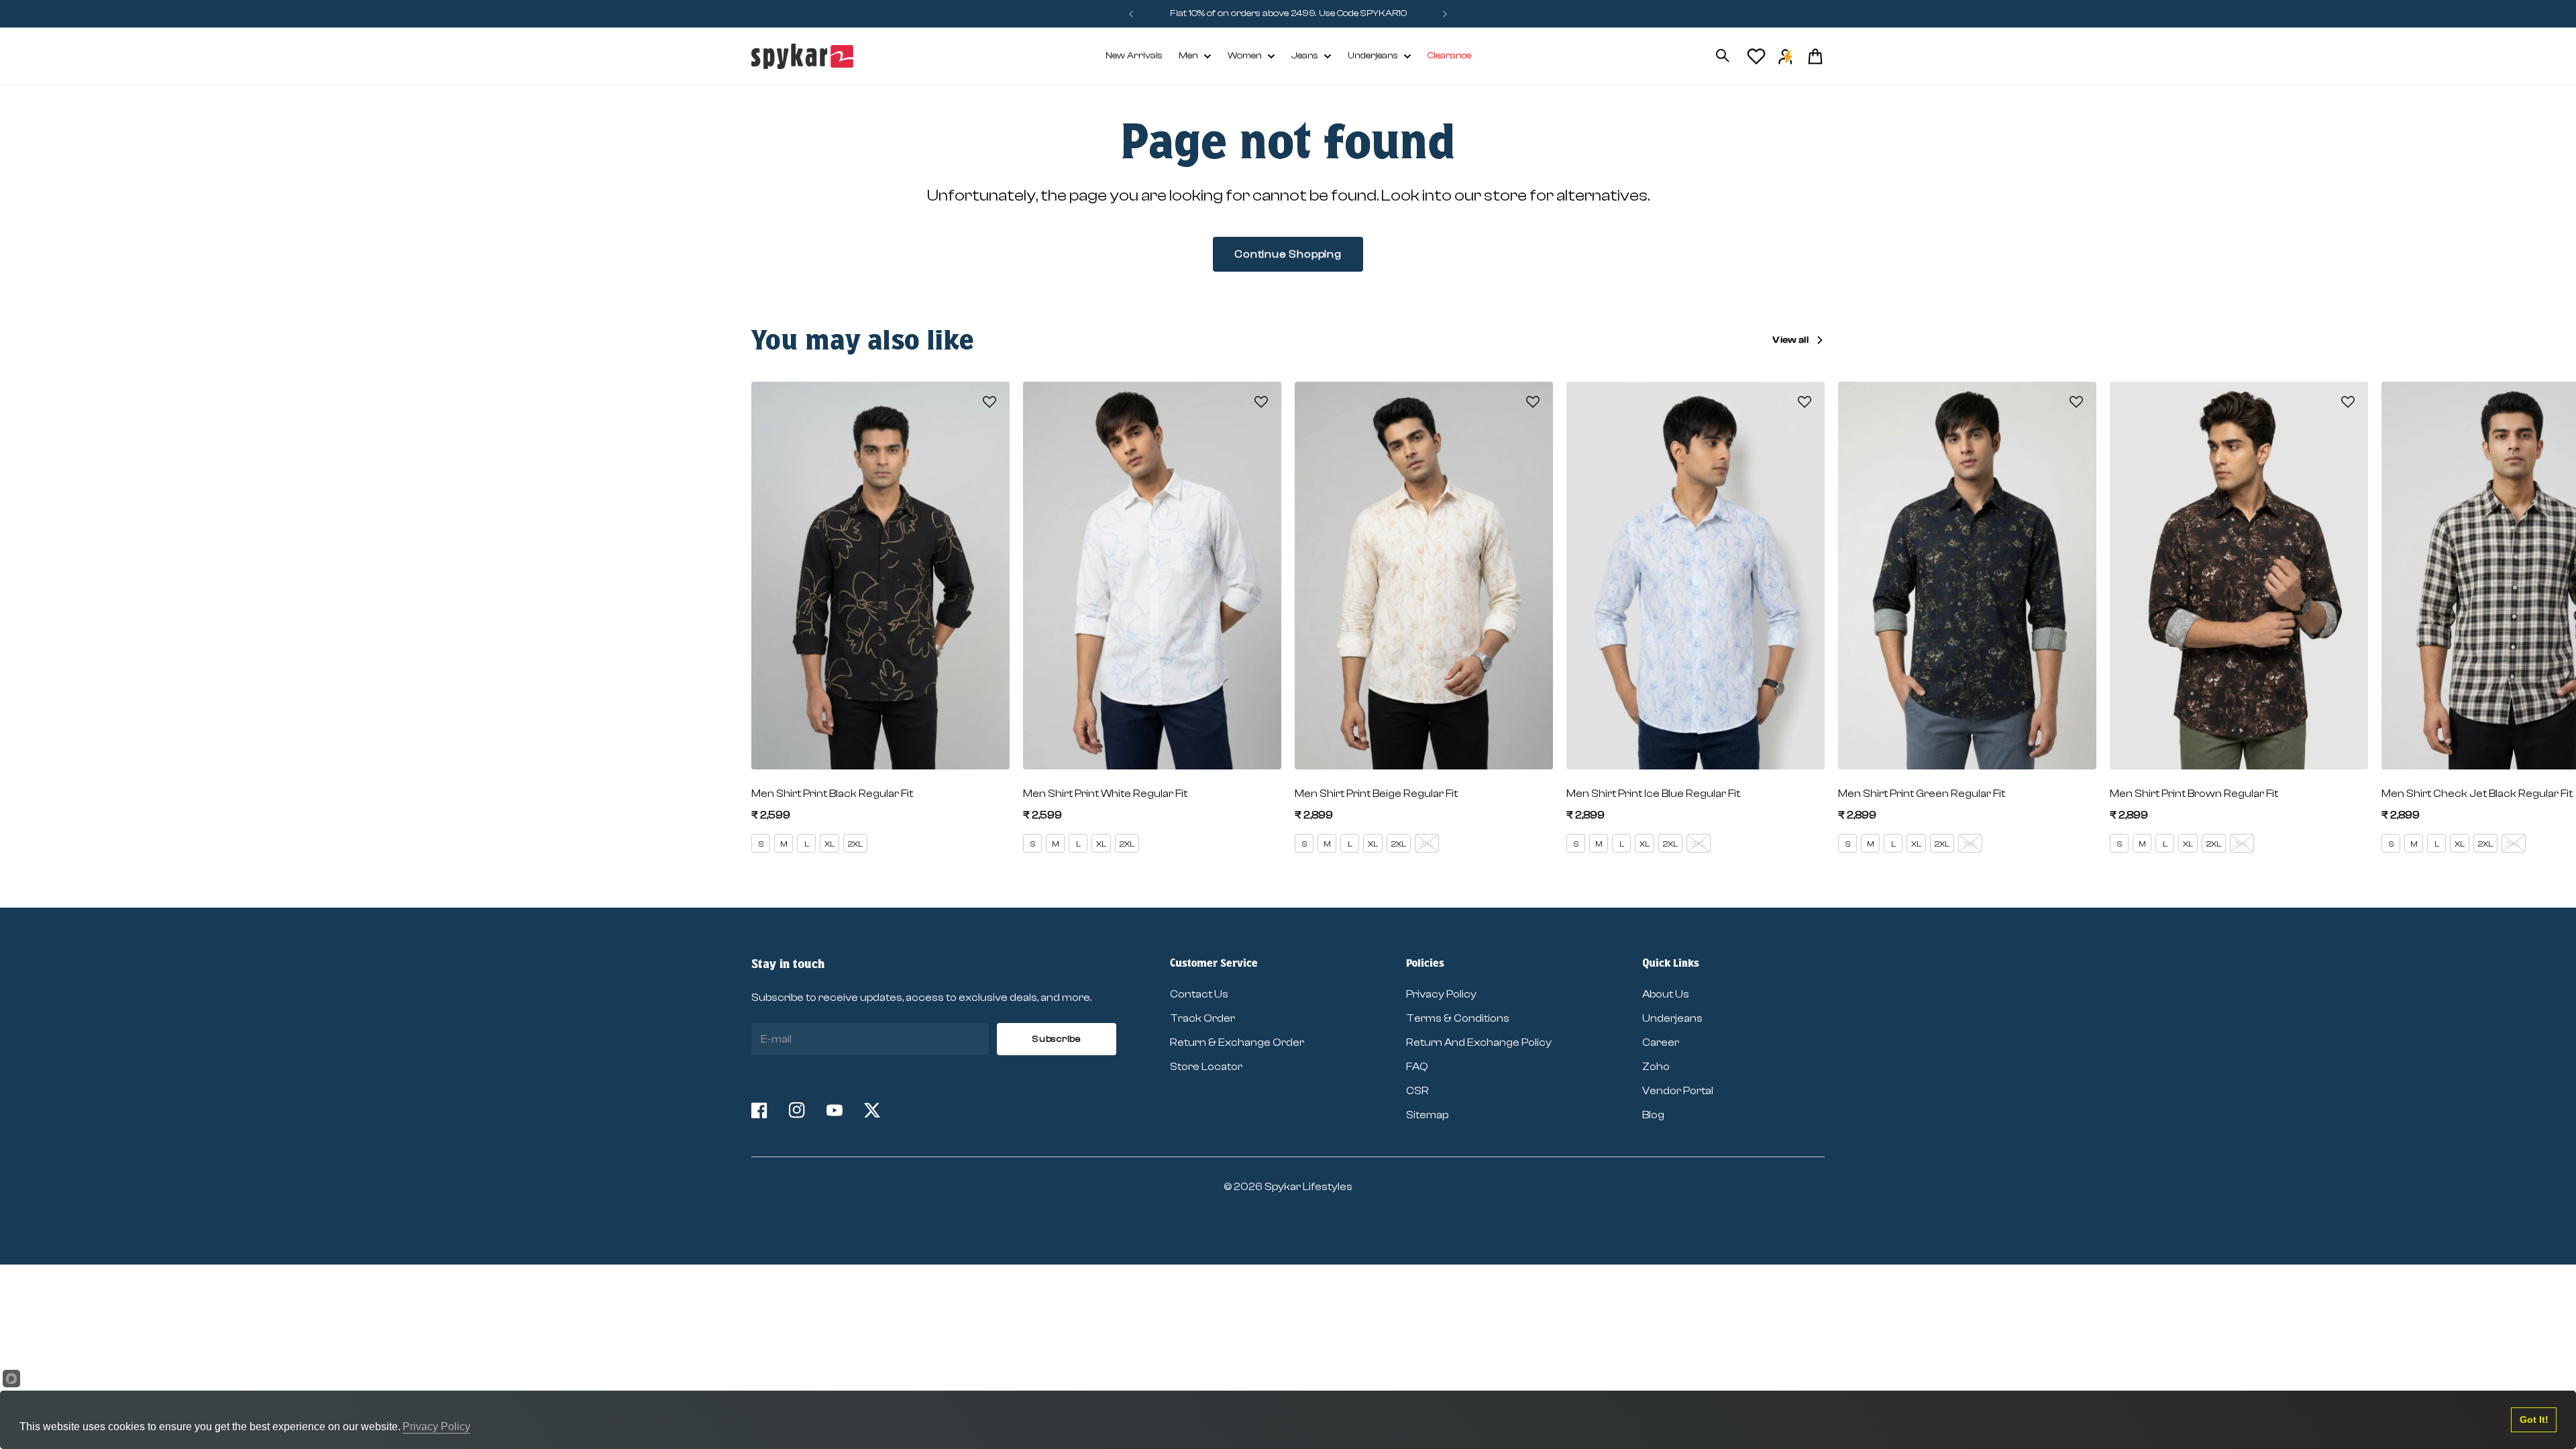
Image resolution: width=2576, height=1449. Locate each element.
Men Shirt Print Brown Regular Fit (2194, 794)
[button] (989, 402)
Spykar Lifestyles (1308, 1187)
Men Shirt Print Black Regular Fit (832, 794)
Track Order (1202, 1018)
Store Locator (1206, 1067)
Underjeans (1373, 56)
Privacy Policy (1441, 994)
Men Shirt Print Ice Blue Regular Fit (1653, 794)
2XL (855, 844)
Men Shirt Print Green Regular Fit (1922, 794)
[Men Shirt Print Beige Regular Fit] (1424, 576)
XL (829, 844)
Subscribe (1056, 1039)
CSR (1417, 1091)
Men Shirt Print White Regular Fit (1105, 794)
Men (1188, 56)
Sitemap (1427, 1115)
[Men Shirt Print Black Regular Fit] (880, 576)
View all (1790, 340)
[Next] (1445, 14)
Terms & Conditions (1458, 1018)
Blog (1653, 1115)
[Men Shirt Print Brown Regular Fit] (2239, 576)
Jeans (1305, 56)
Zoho (1656, 1067)
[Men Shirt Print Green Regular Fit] (1967, 576)
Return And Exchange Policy (1479, 1042)
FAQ (1417, 1067)
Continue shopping (1288, 254)
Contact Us (1199, 994)
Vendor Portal (1678, 1091)
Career (1661, 1042)
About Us (1666, 994)
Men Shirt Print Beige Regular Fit (1376, 794)
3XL (1427, 844)
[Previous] (1131, 14)
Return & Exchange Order (1237, 1042)
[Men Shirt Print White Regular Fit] (1152, 576)
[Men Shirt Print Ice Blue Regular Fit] (1696, 576)
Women (1245, 56)
